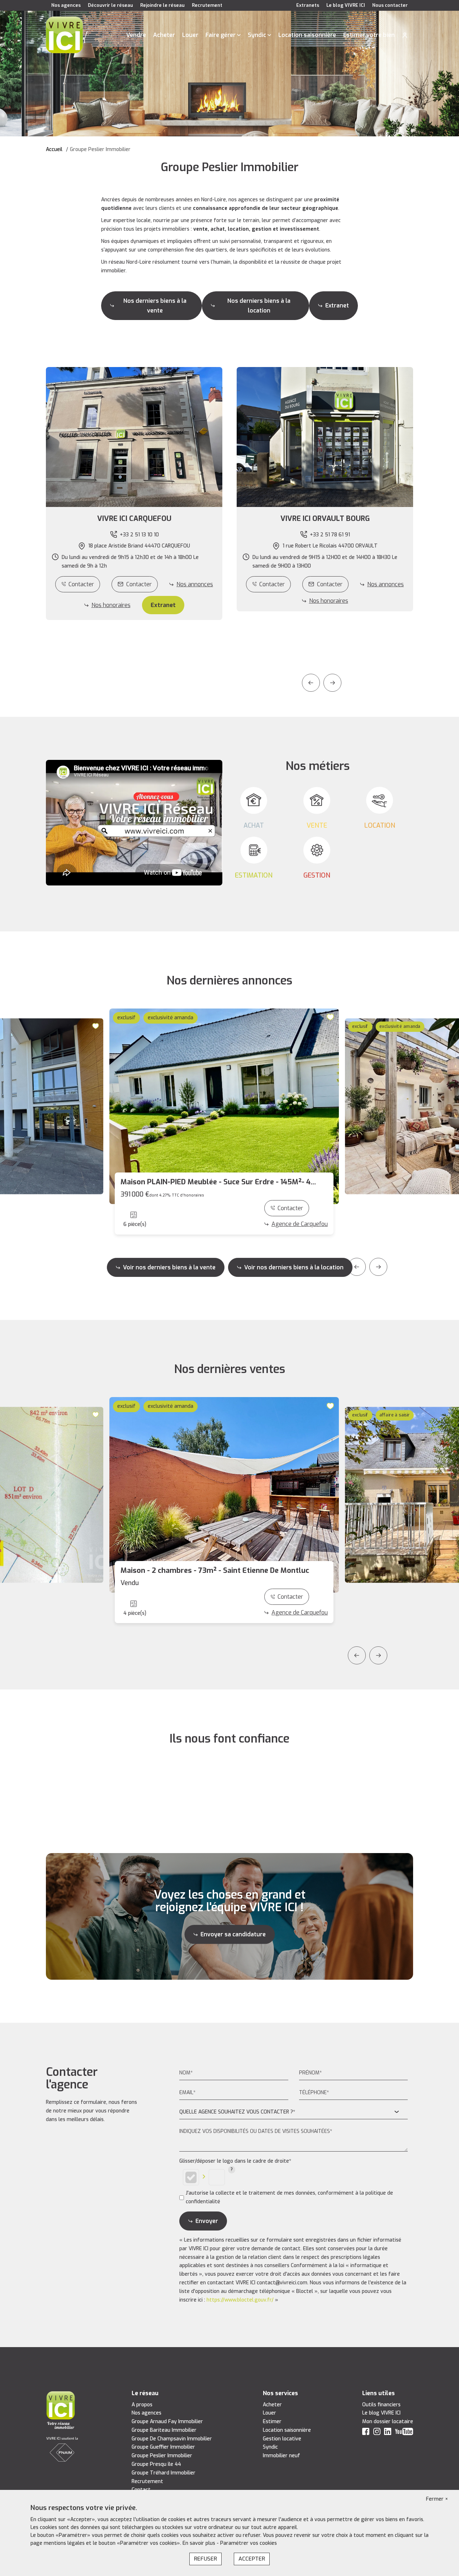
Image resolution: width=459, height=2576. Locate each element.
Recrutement (207, 5)
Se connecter (405, 35)
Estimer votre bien (369, 35)
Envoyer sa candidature (233, 1934)
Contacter (81, 584)
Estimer (272, 2422)
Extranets (308, 5)
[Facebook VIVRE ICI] (366, 2433)
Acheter (164, 35)
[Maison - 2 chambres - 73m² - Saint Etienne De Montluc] (224, 1495)
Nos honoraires (111, 605)
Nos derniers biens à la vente (155, 306)
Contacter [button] (139, 584)
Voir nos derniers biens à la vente (169, 1267)
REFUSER (205, 2559)
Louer (190, 35)
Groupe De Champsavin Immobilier (172, 2439)
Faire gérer (221, 35)
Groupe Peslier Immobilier (162, 2456)
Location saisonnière (307, 35)
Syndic (257, 35)
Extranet (337, 305)
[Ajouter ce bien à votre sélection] (96, 1026)
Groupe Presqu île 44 (156, 2464)
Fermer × (437, 2499)
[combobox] (294, 2112)
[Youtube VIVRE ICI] (404, 2433)
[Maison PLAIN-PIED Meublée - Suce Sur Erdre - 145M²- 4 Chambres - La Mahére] (224, 1106)
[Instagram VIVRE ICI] (377, 2433)
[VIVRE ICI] (64, 35)
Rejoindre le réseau (162, 5)
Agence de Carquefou (300, 1224)
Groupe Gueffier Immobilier (163, 2447)
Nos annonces (195, 584)
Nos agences (66, 5)
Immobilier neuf (281, 2456)
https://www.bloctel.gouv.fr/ (240, 2300)
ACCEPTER (252, 2559)
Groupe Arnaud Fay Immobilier (167, 2422)
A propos (142, 2405)
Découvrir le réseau (110, 5)
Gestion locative (282, 2439)
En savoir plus (200, 2543)
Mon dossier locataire (388, 2422)
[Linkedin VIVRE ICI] (388, 2433)
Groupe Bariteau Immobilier (164, 2430)
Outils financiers (381, 2405)
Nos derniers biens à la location (259, 306)
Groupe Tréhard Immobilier (164, 2473)
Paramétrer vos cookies (249, 2543)
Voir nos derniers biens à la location (294, 1267)
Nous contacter (390, 5)
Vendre (136, 35)
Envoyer (207, 2221)
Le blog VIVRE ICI (346, 5)
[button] (134, 519)
